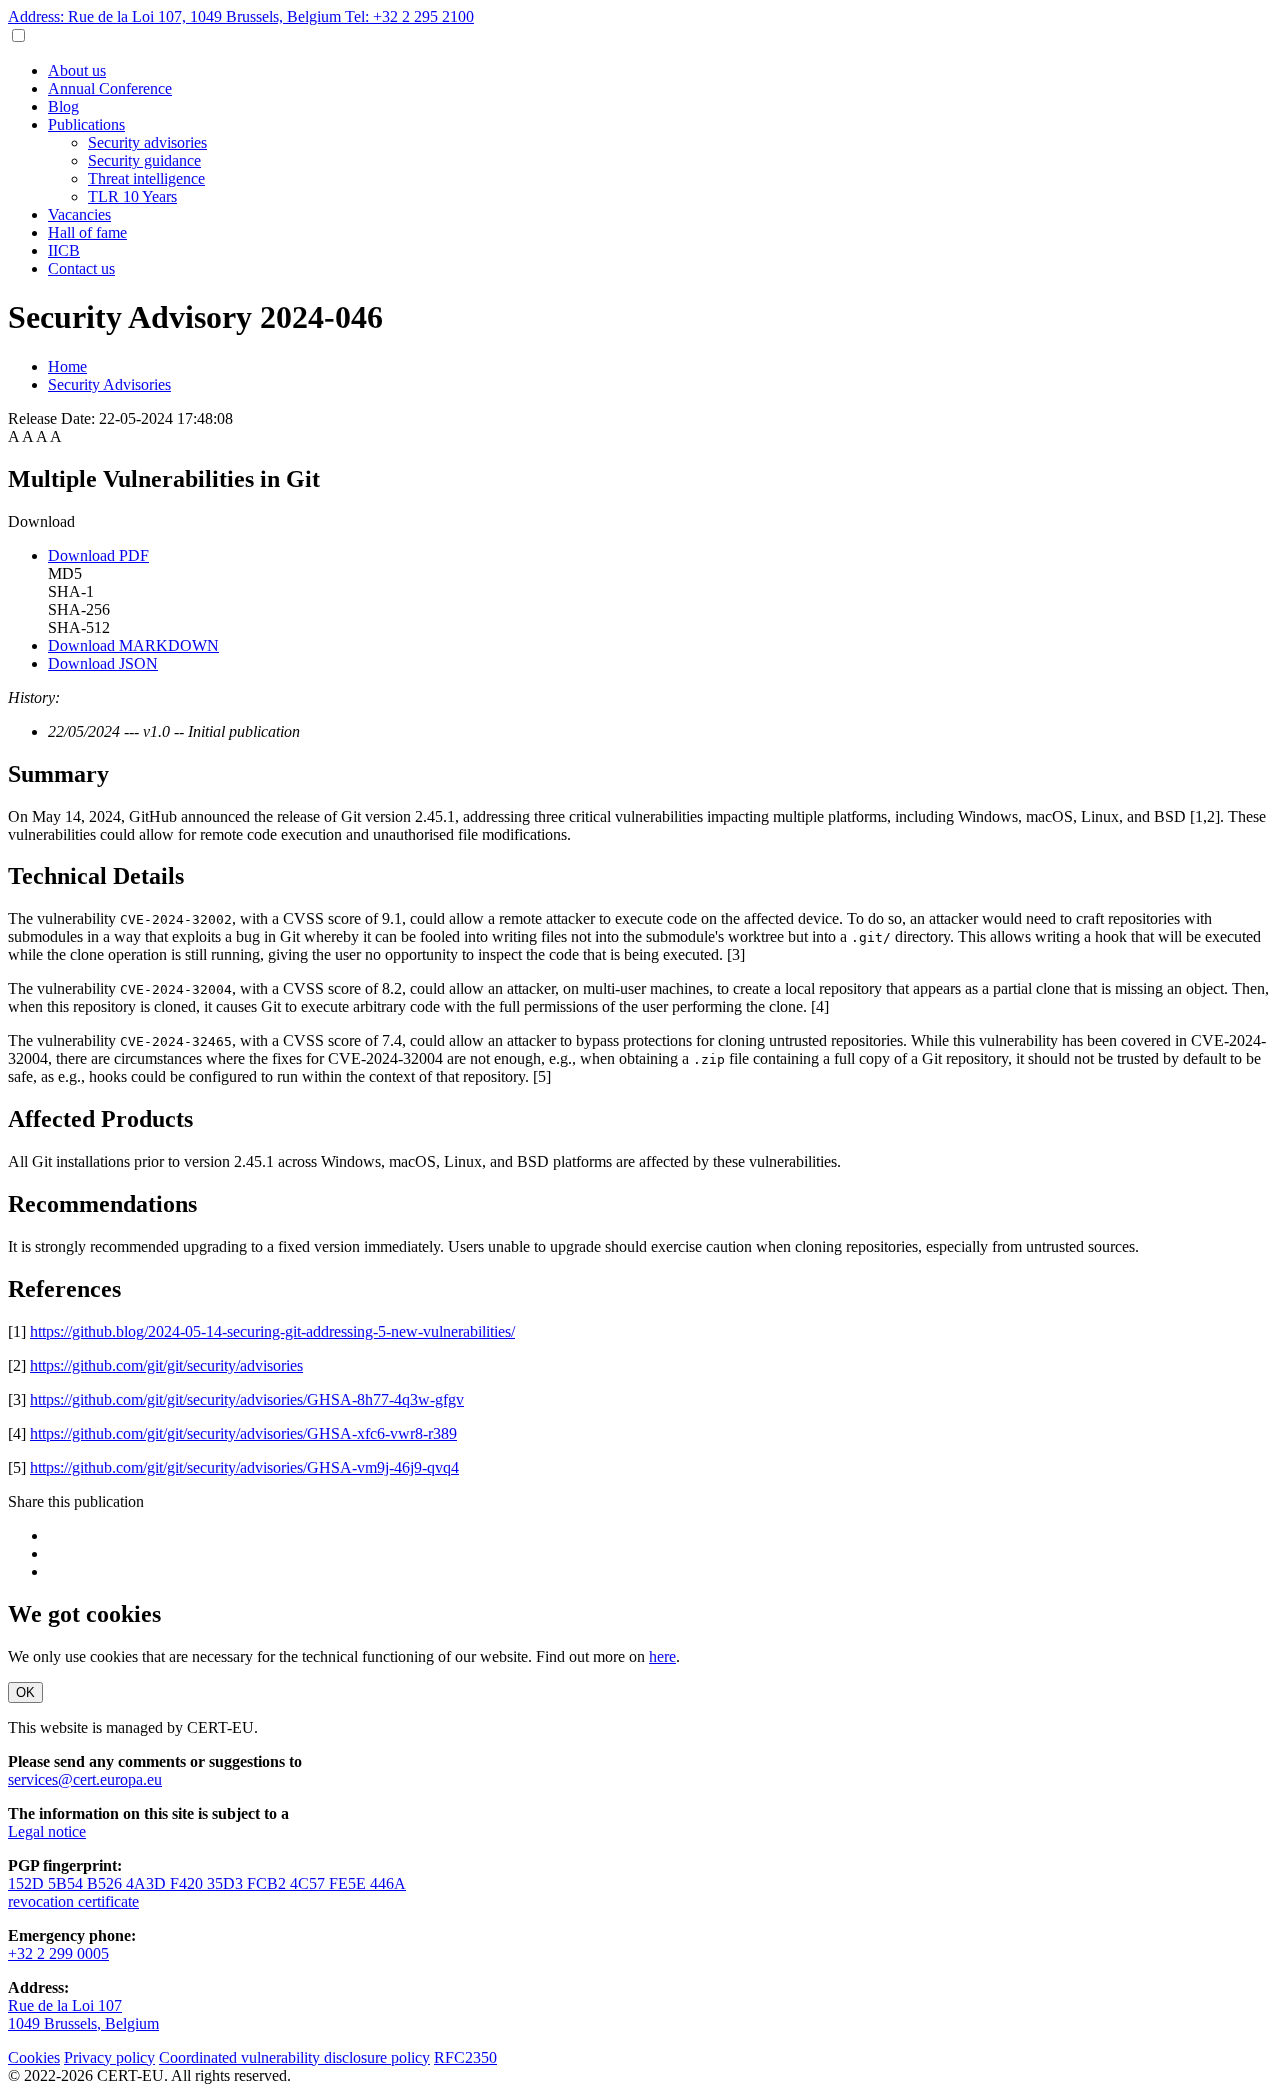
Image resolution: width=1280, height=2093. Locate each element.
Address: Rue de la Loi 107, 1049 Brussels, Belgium (176, 16)
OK (25, 1692)
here (662, 1656)
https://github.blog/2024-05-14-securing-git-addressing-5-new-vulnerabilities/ (272, 1331)
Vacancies (79, 214)
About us (77, 70)
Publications (86, 124)
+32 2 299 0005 (58, 1953)
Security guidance (144, 160)
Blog (63, 106)
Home (67, 366)
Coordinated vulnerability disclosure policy (294, 2057)
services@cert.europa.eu (85, 1779)
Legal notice (47, 1831)
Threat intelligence (146, 178)
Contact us (81, 268)
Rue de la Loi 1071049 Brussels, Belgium (83, 2014)
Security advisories (147, 142)
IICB (64, 250)
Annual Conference (110, 88)
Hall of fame (87, 232)
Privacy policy (109, 2057)
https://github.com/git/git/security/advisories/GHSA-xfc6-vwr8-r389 (243, 1433)
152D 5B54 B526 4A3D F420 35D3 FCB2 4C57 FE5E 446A (207, 1883)
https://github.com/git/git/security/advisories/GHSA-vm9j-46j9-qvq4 (244, 1467)
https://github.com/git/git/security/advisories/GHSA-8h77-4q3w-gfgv (247, 1399)
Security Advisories (109, 384)
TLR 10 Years (132, 196)
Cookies (34, 2057)
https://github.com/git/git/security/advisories (166, 1365)
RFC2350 (465, 2057)
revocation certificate (73, 1901)
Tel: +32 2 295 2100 (409, 16)
